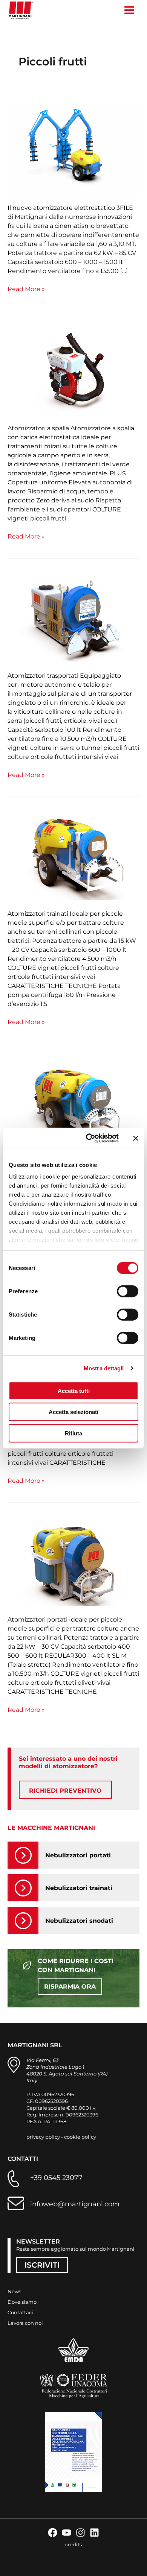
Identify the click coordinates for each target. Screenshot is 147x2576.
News (14, 2291)
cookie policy (80, 2137)
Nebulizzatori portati (78, 1855)
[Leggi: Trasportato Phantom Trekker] (73, 617)
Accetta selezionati (73, 1412)
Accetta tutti (74, 1390)
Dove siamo (22, 2302)
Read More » (26, 289)
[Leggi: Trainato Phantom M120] (73, 1103)
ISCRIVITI (42, 2265)
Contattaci (20, 2312)
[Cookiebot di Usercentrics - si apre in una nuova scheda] (89, 1138)
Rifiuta (73, 1433)
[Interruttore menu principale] (129, 10)
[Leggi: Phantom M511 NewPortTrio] (73, 149)
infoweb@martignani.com (75, 2204)
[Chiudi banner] (136, 1138)
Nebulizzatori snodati (79, 1921)
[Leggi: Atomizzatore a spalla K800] (73, 370)
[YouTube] (67, 2533)
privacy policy (43, 2137)
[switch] (128, 1291)
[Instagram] (80, 2533)
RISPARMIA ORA (70, 1987)
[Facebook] (53, 2533)
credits (73, 2544)
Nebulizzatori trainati (79, 1888)
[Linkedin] (94, 2533)
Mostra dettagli (104, 1368)
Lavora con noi (25, 2323)
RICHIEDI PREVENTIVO (65, 1791)
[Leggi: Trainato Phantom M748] (73, 856)
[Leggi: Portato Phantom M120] (73, 1561)
